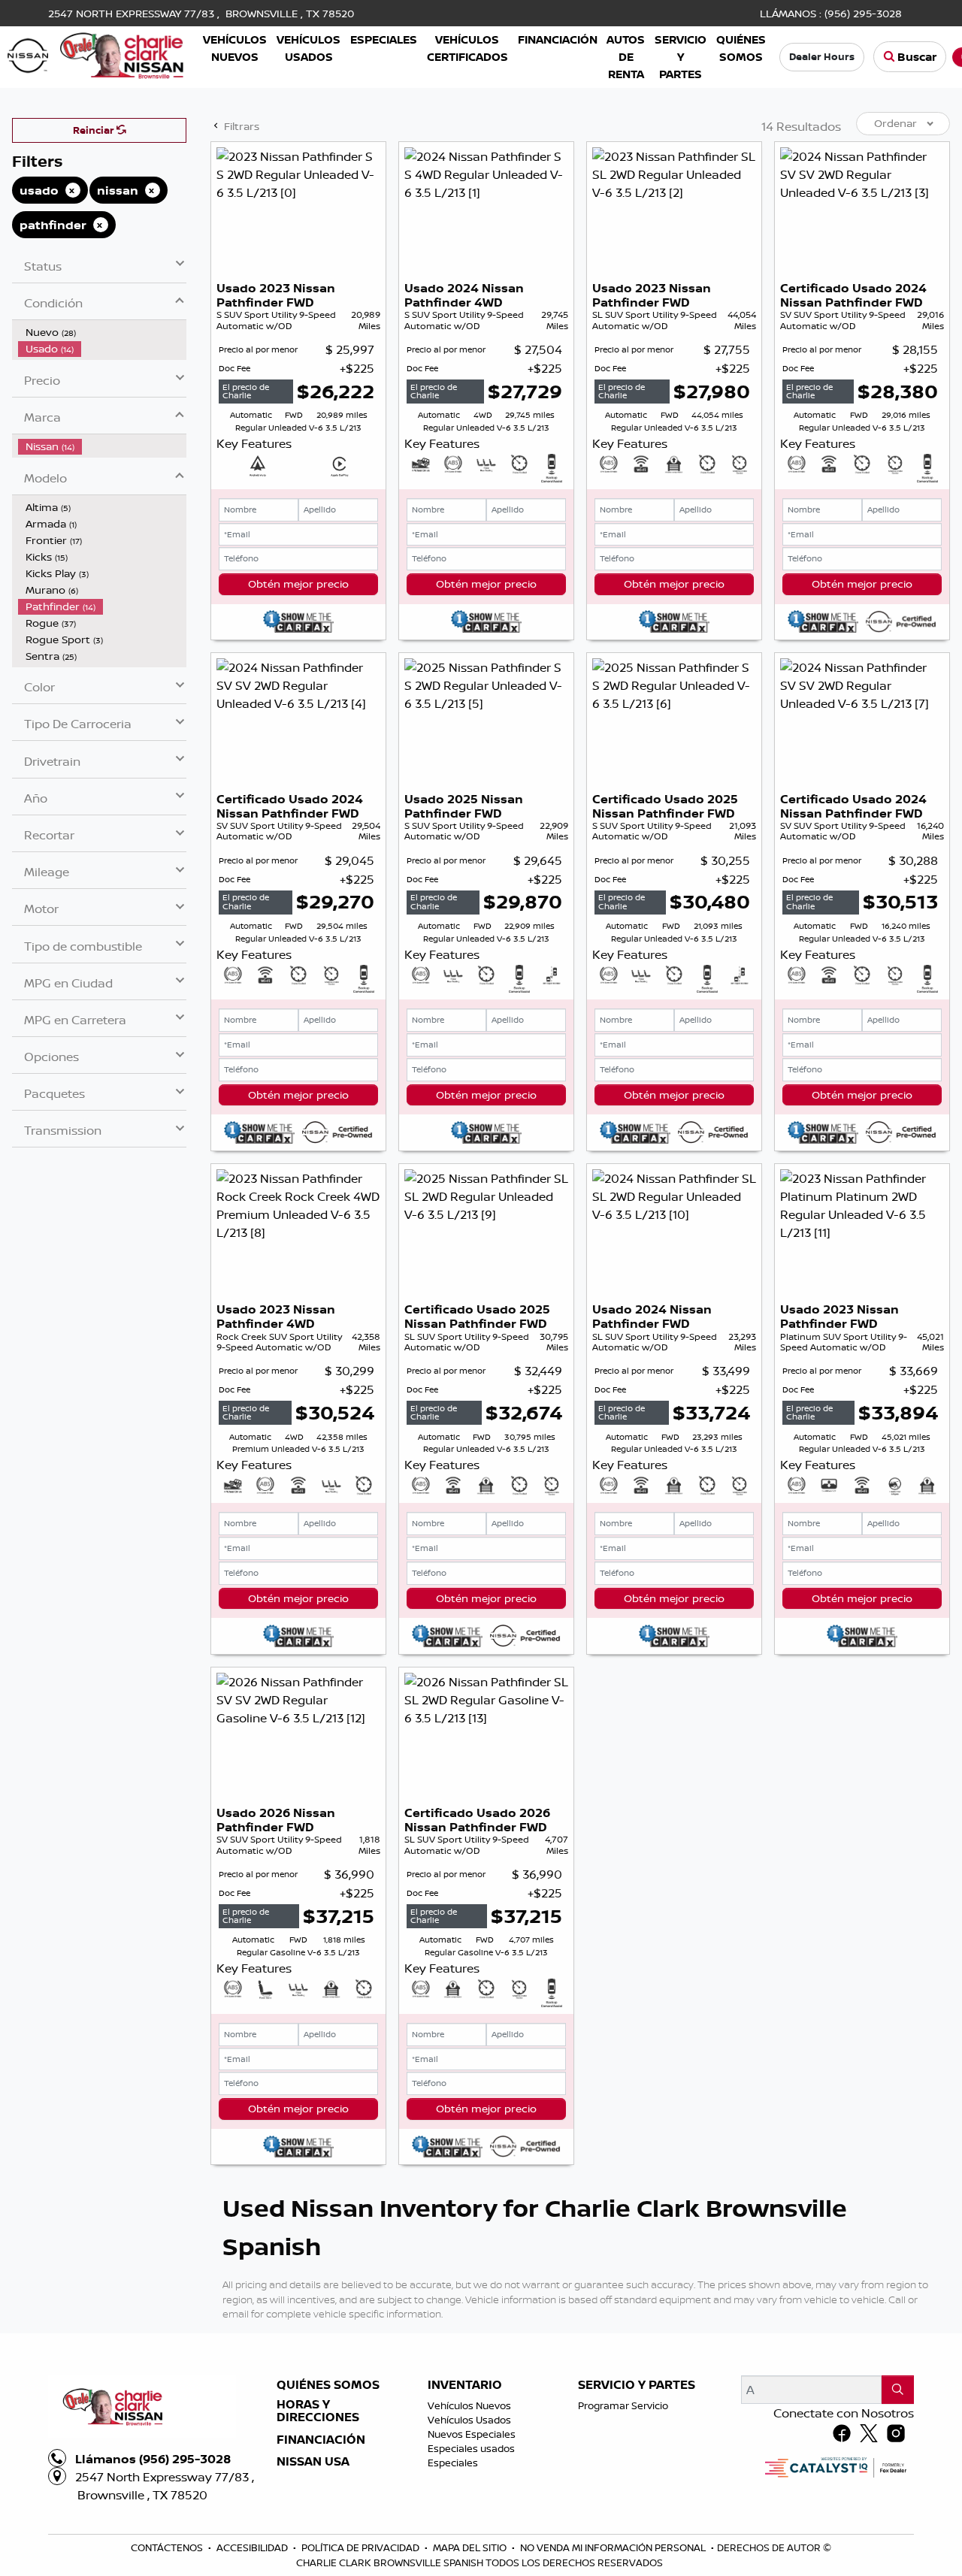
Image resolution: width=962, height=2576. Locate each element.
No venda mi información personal (614, 2547)
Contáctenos (168, 2547)
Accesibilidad (253, 2547)
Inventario (465, 2385)
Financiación (321, 2440)
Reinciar (95, 130)
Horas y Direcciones (318, 2411)
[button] (235, 48)
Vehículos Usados (469, 2420)
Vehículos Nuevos (469, 2405)
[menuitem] (102, 332)
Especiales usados (471, 2448)
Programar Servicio (623, 2405)
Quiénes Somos (328, 2385)
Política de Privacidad (362, 2547)
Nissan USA (313, 2462)
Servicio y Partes (637, 2385)
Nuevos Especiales (472, 2434)
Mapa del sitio (471, 2547)
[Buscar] (898, 2390)
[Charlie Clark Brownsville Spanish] (96, 54)
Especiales (453, 2463)
